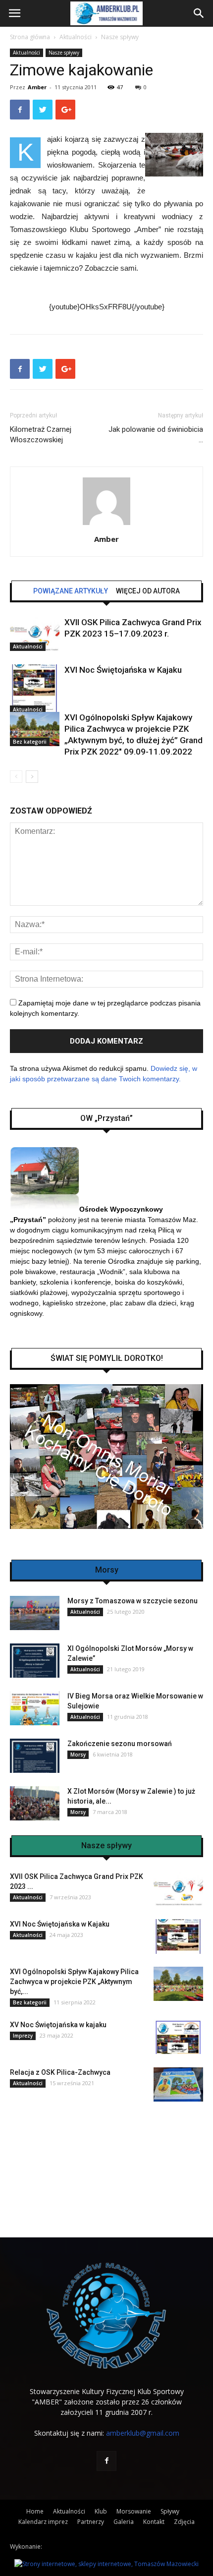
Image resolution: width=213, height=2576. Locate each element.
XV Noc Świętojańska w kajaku (58, 2025)
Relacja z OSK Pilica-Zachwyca (60, 2072)
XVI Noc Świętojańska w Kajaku (123, 670)
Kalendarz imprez (43, 2522)
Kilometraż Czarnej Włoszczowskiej (41, 435)
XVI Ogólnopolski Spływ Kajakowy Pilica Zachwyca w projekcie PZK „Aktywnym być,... (74, 1982)
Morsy (78, 1755)
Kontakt (154, 2522)
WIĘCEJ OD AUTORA (148, 591)
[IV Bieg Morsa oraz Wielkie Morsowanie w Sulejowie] (35, 1708)
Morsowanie (134, 2511)
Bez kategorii (30, 742)
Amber (37, 87)
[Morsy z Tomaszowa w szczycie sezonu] (35, 1613)
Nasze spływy (120, 37)
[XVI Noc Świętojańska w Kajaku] (35, 689)
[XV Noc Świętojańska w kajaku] (178, 2037)
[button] (199, 13)
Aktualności (76, 37)
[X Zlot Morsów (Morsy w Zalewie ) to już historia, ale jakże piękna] (35, 1803)
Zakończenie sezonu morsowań (120, 1744)
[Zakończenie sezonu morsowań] (35, 1756)
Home (35, 2511)
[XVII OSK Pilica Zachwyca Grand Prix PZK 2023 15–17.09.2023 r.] (35, 634)
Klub (101, 2511)
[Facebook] (106, 2461)
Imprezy (23, 2036)
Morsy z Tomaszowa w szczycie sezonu (133, 1601)
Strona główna (30, 37)
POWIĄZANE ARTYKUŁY (71, 591)
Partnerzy (91, 2522)
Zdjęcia (184, 2522)
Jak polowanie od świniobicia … (156, 435)
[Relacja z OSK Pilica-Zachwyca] (178, 2084)
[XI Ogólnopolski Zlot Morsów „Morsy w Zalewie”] (35, 1661)
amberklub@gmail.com (143, 2433)
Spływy (170, 2511)
